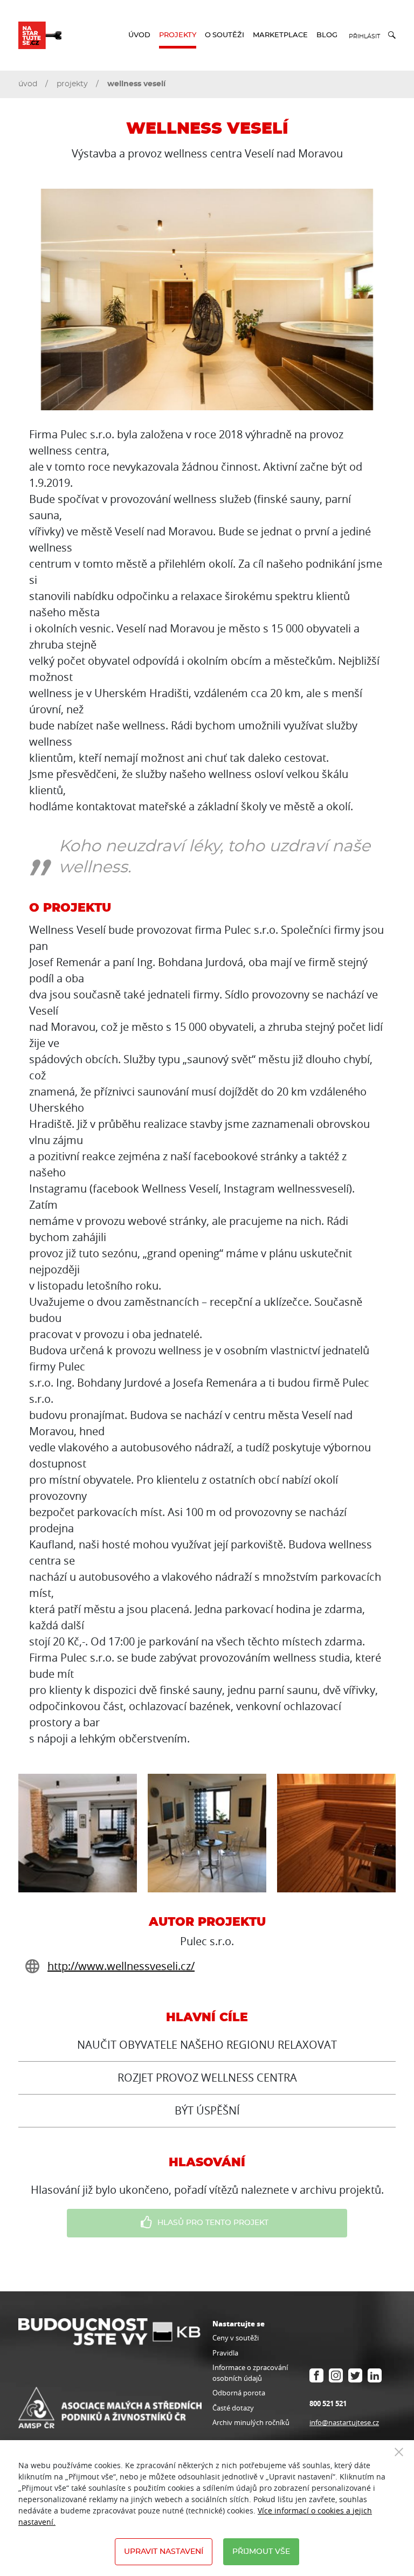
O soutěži (225, 35)
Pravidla (225, 2353)
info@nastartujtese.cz (344, 2422)
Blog (327, 35)
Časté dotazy (233, 2408)
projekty (72, 84)
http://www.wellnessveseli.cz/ (121, 1966)
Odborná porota (239, 2393)
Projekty (178, 35)
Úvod (139, 35)
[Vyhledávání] (388, 35)
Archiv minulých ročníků (251, 2422)
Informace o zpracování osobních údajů (250, 2373)
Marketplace (280, 35)
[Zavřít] (399, 2451)
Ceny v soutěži (236, 2338)
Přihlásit (364, 36)
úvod (28, 84)
